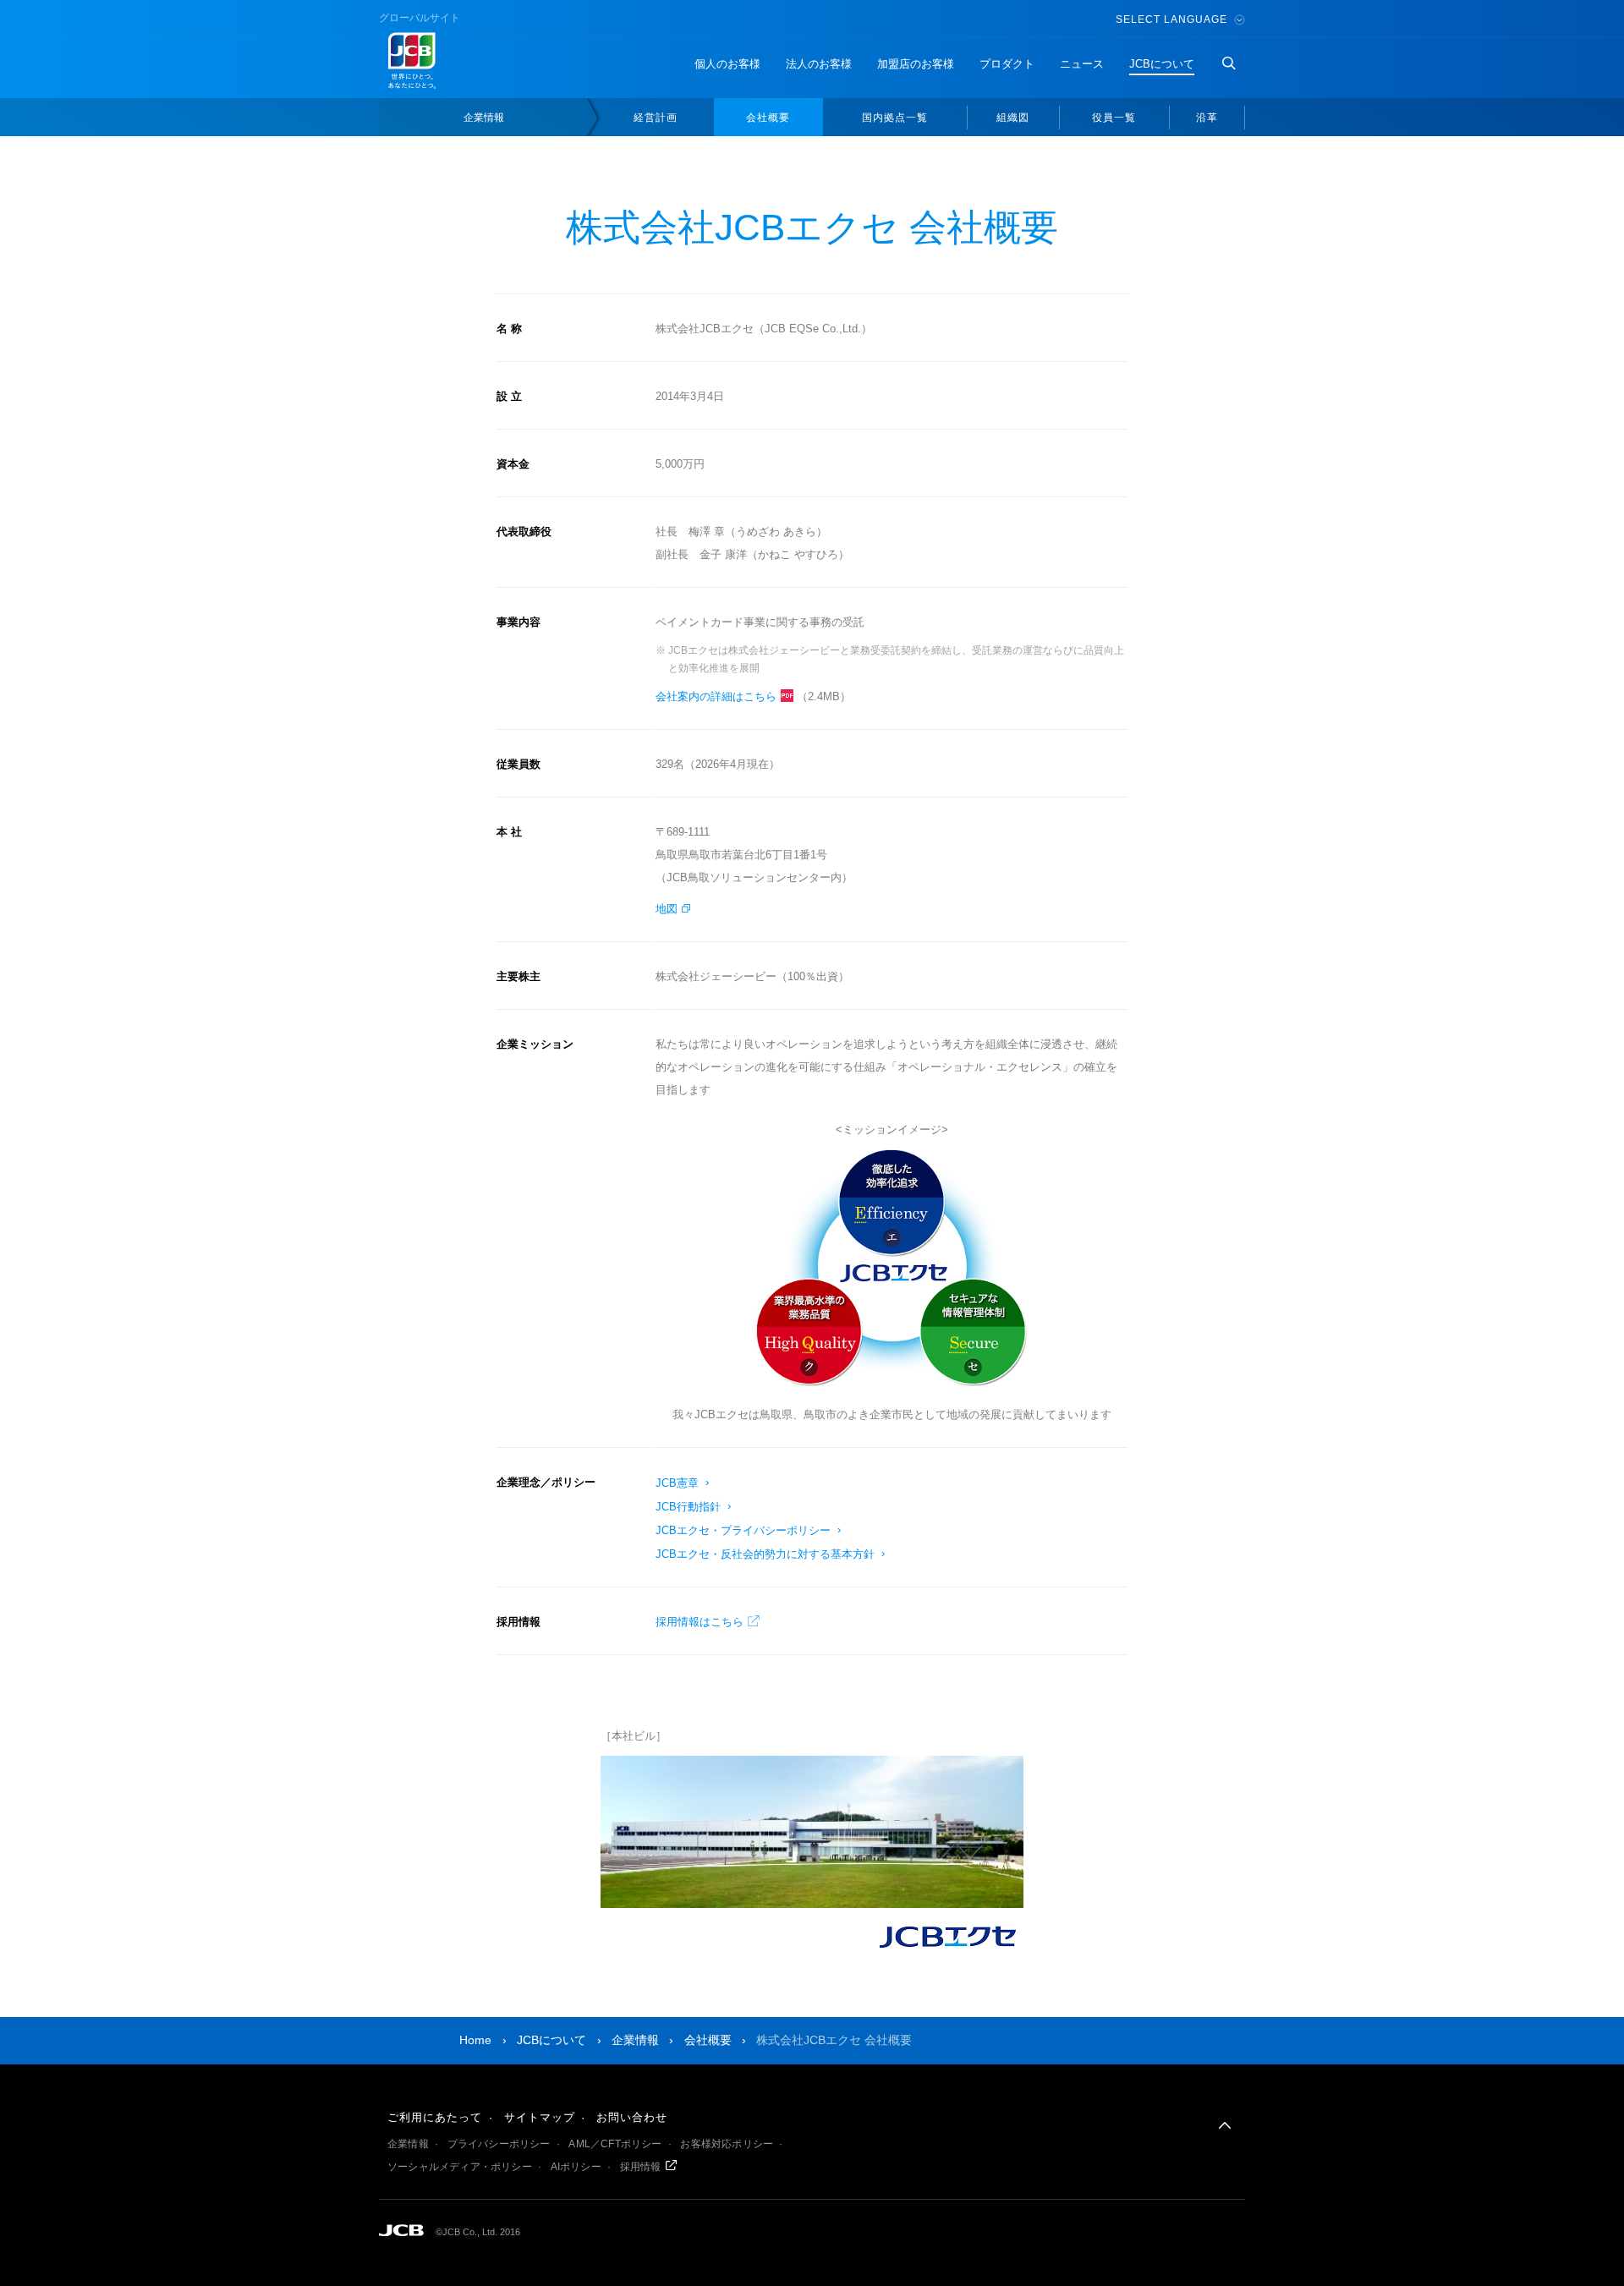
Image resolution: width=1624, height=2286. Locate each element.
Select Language (1173, 19)
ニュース (1082, 64)
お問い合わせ (632, 2117)
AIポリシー (576, 2167)
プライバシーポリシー (499, 2144)
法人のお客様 (819, 64)
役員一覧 (1114, 118)
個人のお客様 (727, 64)
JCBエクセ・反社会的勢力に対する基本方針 (765, 1554)
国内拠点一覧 (895, 118)
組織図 (1013, 118)
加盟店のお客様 (916, 64)
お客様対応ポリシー (727, 2144)
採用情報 (641, 2167)
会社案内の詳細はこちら (716, 696)
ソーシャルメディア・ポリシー (460, 2167)
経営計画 (656, 118)
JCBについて (1162, 64)
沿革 (1207, 118)
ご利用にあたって (435, 2117)
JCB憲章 (677, 1483)
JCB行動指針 (688, 1507)
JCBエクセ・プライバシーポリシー (743, 1530)
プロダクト (1007, 64)
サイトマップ (540, 2117)
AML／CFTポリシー (615, 2144)
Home (475, 2040)
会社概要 (768, 118)
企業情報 (484, 118)
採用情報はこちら (700, 1622)
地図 (667, 909)
